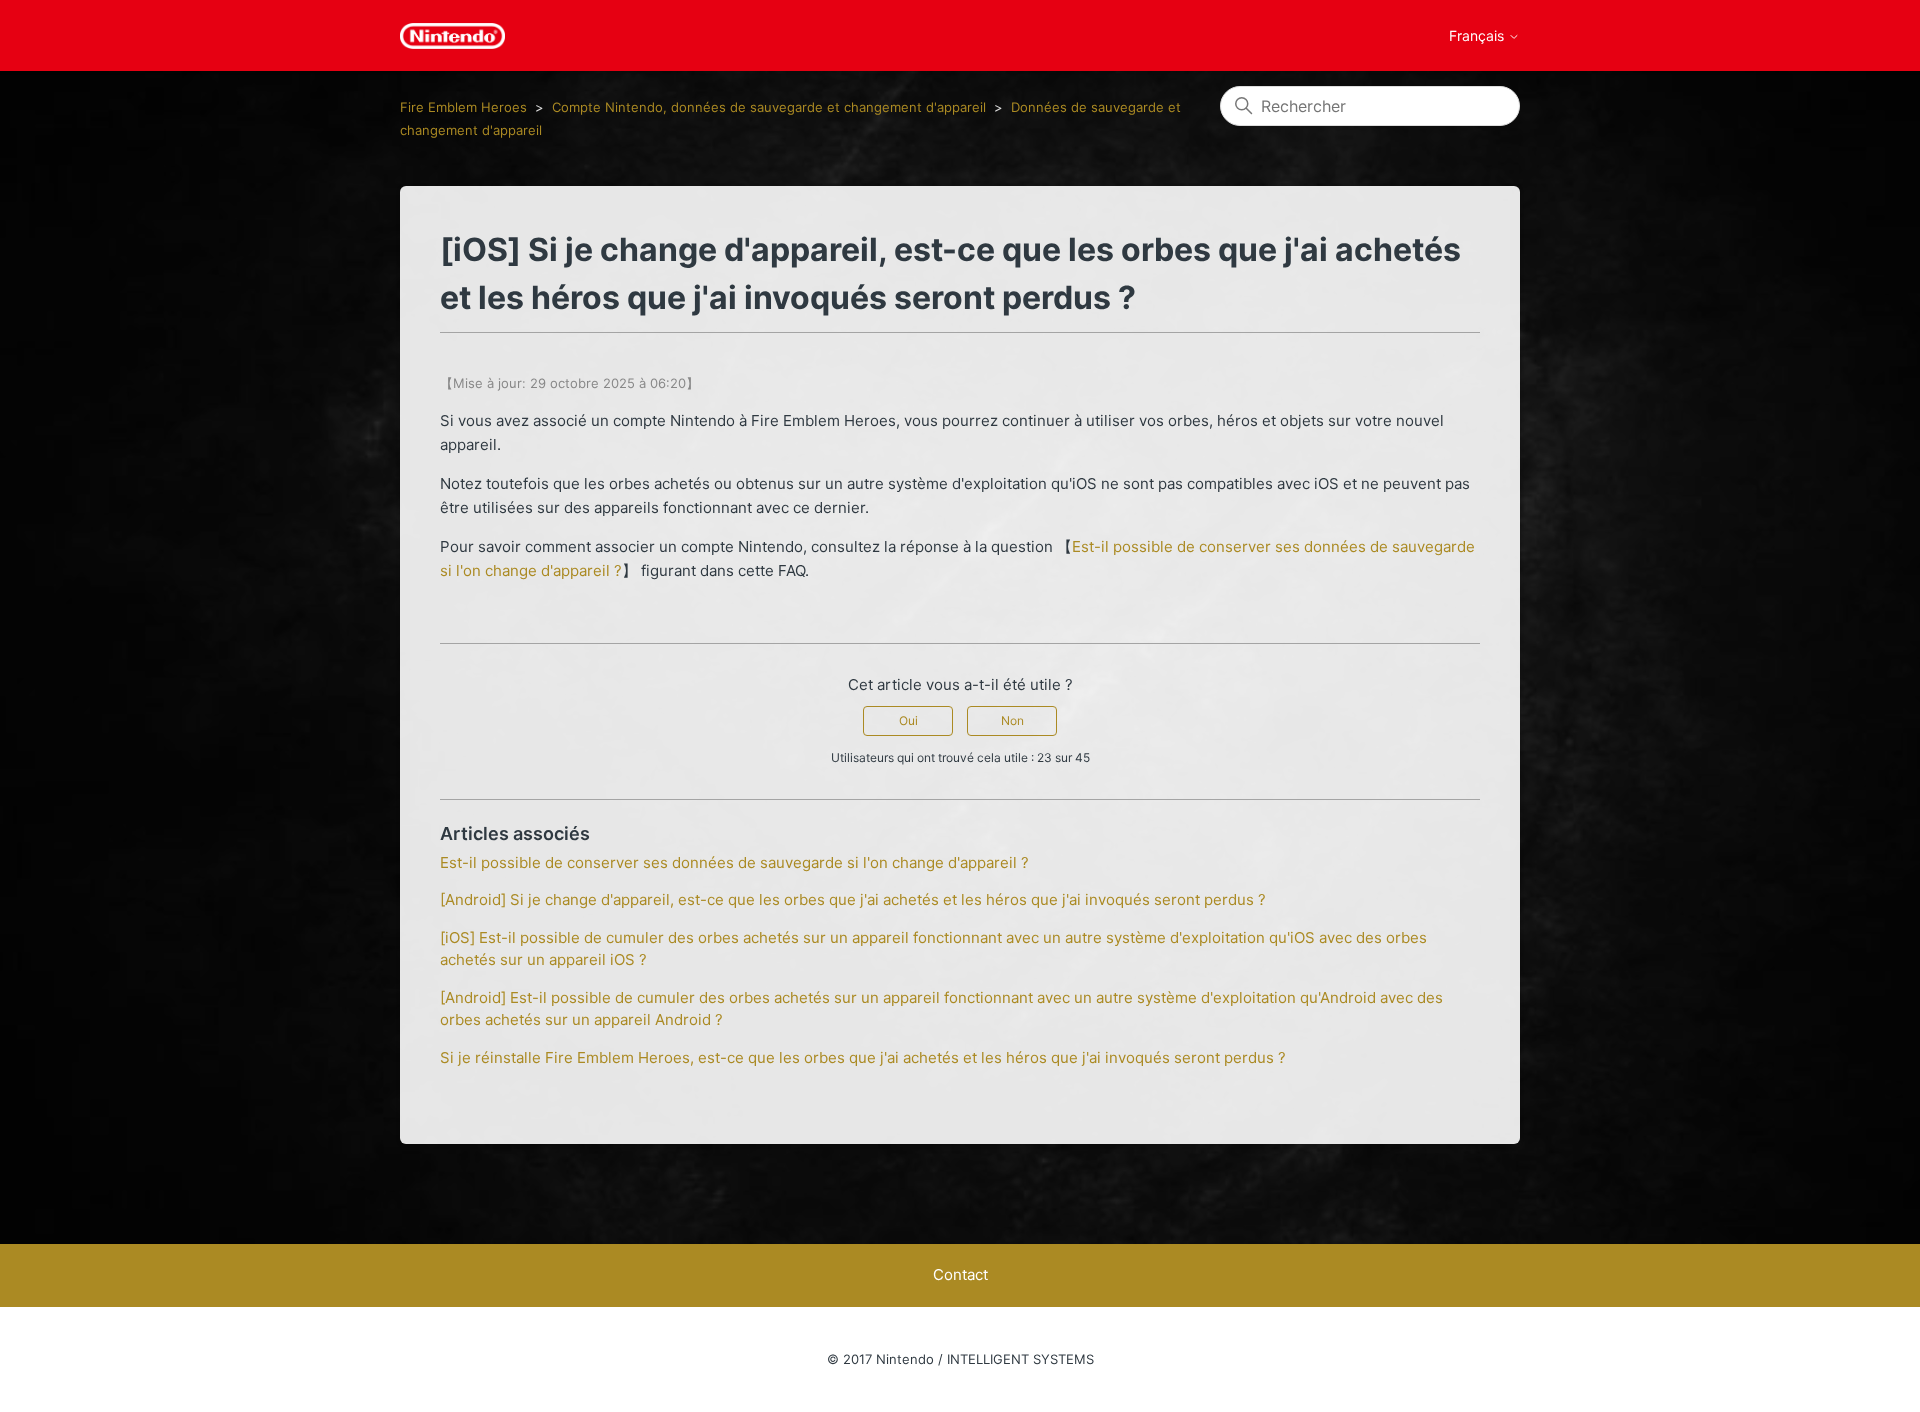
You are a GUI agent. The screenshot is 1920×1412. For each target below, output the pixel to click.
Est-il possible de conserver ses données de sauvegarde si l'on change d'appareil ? (734, 862)
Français (1478, 36)
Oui (908, 720)
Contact (960, 1274)
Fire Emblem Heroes (463, 107)
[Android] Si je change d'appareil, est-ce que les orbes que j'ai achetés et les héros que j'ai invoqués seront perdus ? (853, 899)
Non (1012, 720)
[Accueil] (452, 36)
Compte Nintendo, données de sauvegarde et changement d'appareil (769, 107)
